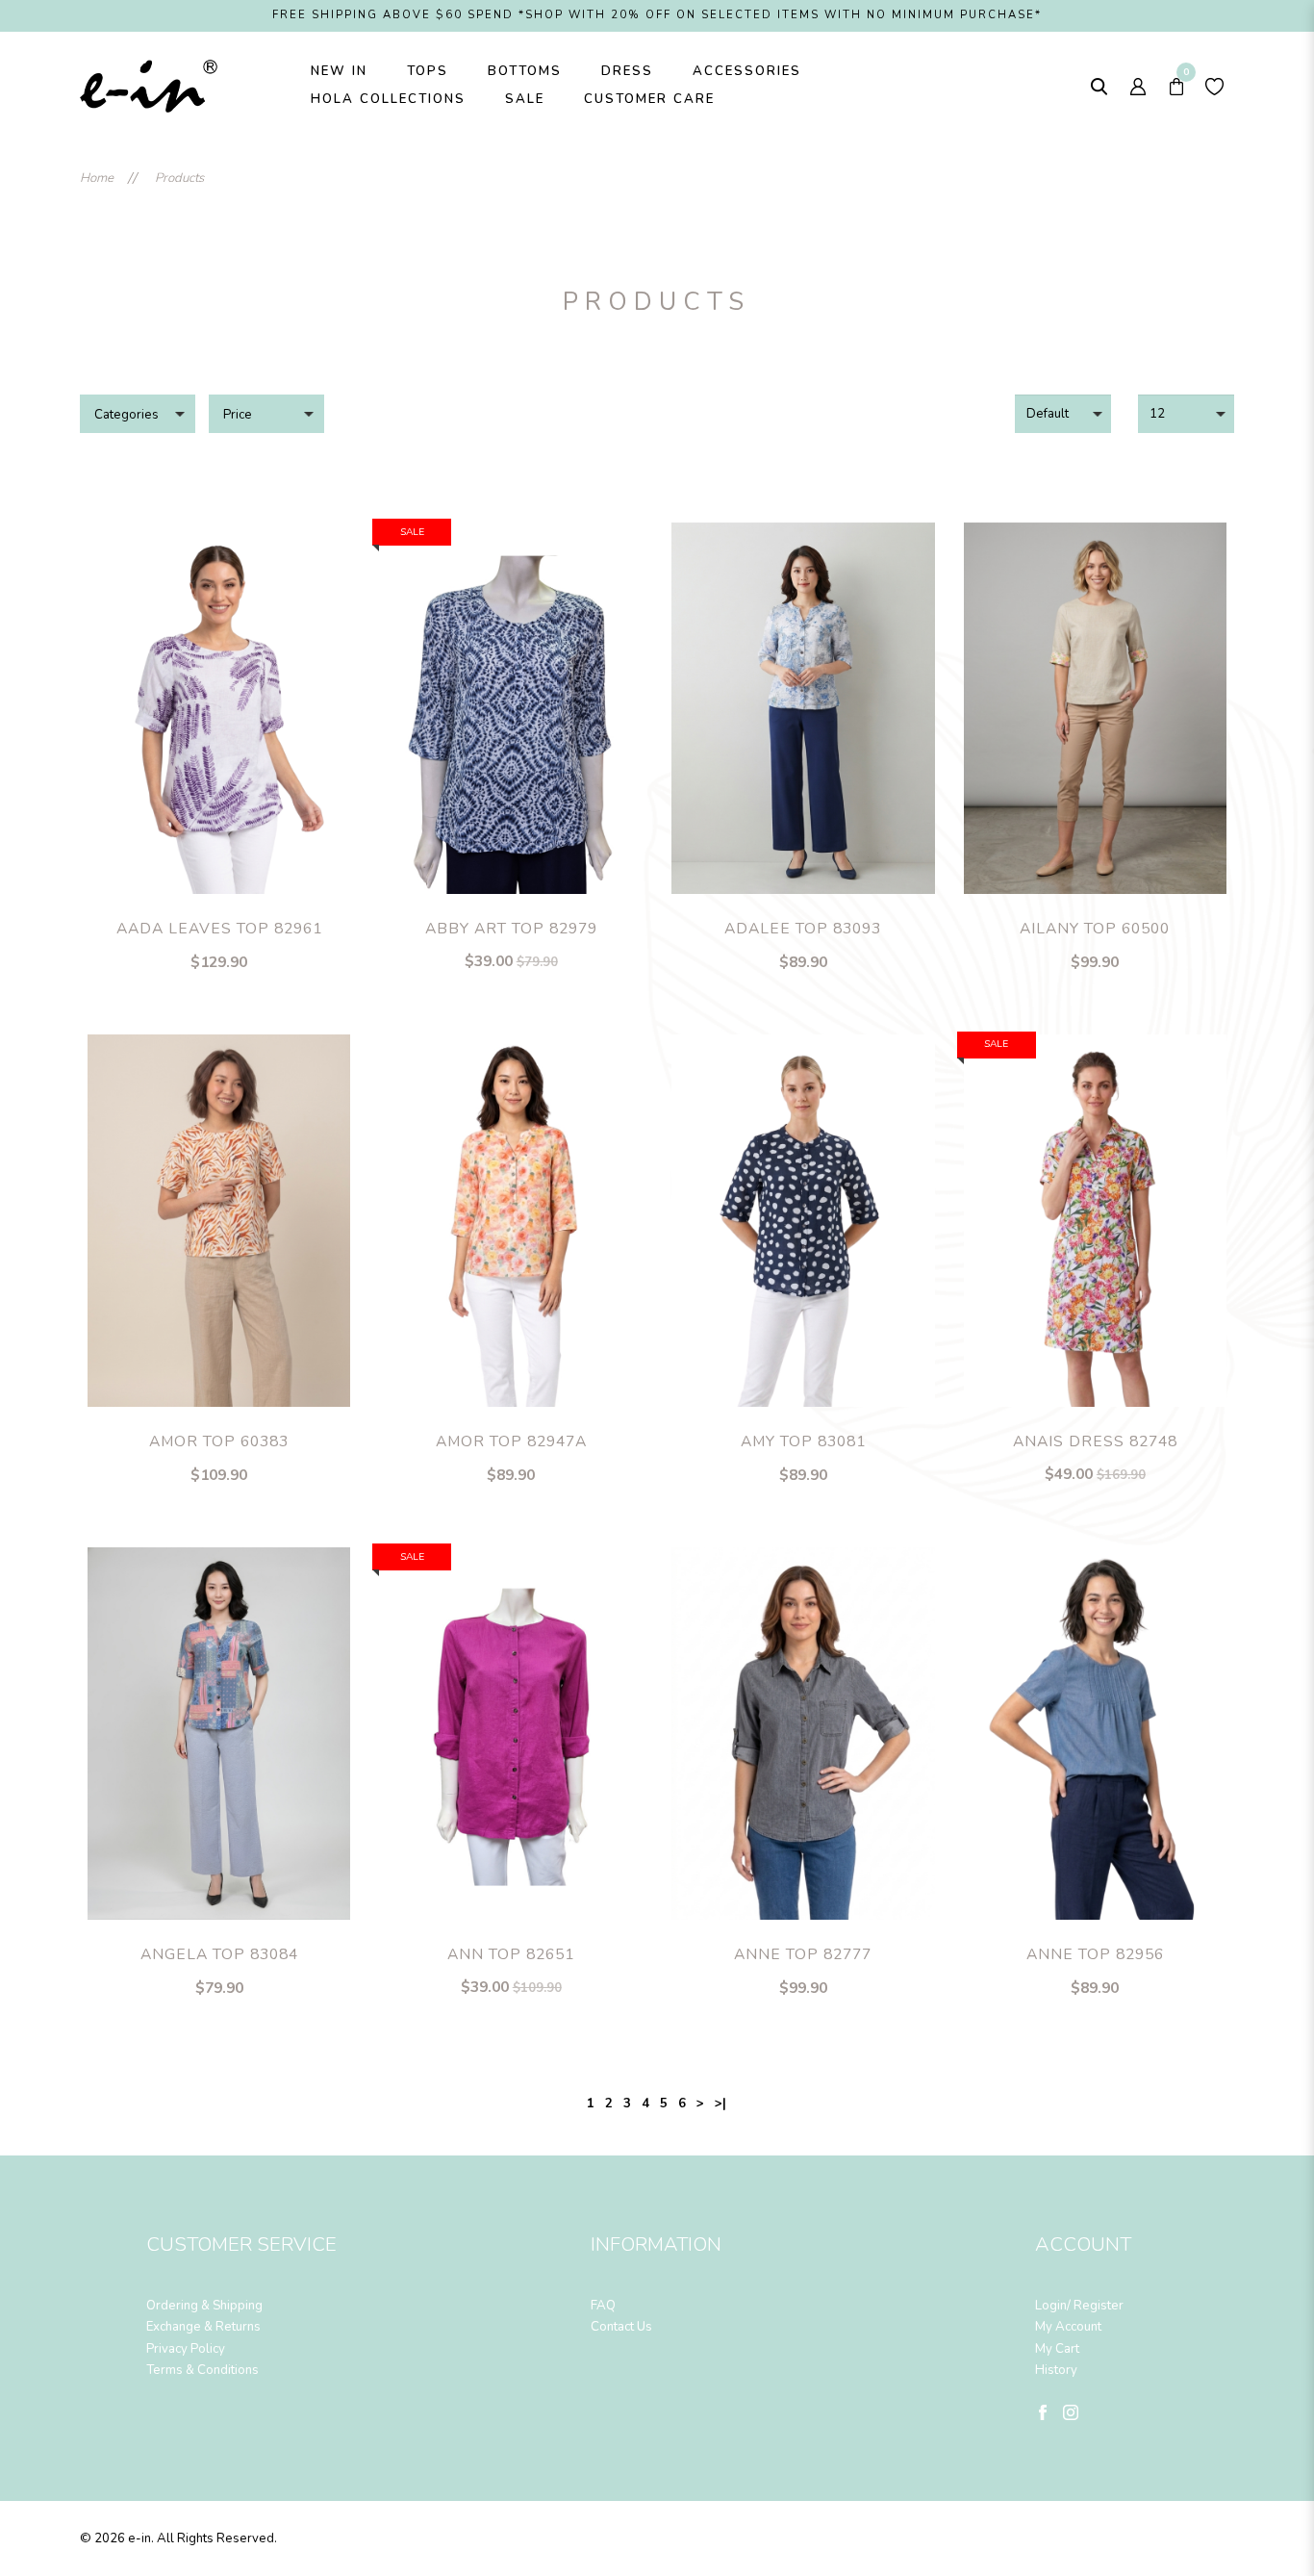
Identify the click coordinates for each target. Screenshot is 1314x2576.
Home (97, 178)
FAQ (603, 2306)
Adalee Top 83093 (803, 929)
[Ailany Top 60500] (1096, 709)
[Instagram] (1071, 2412)
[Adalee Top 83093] (803, 709)
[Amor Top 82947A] (511, 1221)
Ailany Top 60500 (1095, 929)
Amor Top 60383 (219, 1441)
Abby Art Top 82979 (511, 929)
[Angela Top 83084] (219, 1734)
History (1056, 2370)
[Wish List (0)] (1215, 86)
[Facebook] (1043, 2412)
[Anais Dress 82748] (1096, 1221)
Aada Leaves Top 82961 (219, 929)
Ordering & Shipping (204, 2306)
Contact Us (621, 2327)
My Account (1068, 2327)
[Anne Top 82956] (1096, 1734)
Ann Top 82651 (511, 1954)
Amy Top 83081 (803, 1441)
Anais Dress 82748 (1095, 1441)
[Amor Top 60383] (219, 1221)
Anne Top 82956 (1095, 1954)
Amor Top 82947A (511, 1441)
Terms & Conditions (202, 2370)
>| (720, 2104)
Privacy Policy (186, 2349)
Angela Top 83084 (219, 1954)
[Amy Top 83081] (803, 1221)
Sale (412, 532)
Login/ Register (1079, 2306)
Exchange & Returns (203, 2327)
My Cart (1057, 2349)
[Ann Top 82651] (511, 1734)
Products (179, 178)
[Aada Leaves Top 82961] (219, 709)
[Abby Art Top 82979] (511, 709)
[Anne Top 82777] (803, 1734)
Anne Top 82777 (803, 1954)
